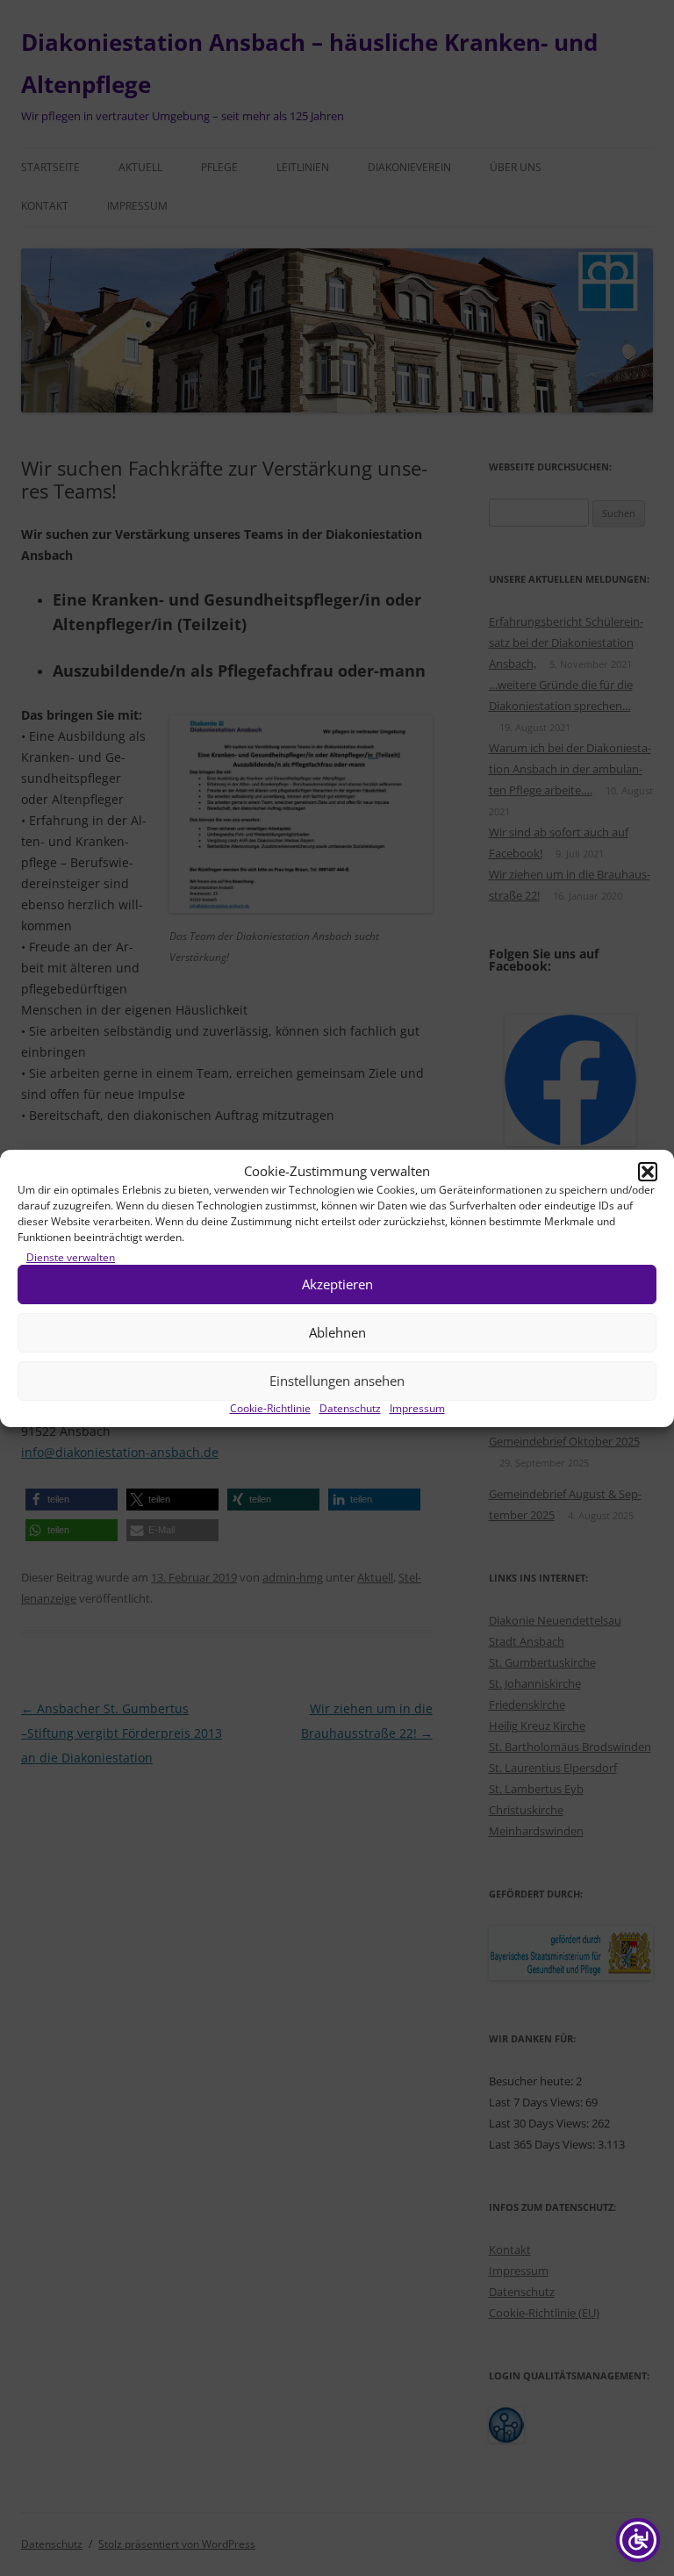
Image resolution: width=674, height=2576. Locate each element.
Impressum (417, 1408)
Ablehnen (337, 1332)
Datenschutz (350, 1408)
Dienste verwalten (71, 1257)
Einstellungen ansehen (337, 1381)
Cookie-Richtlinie (270, 1408)
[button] (648, 1172)
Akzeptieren (337, 1284)
